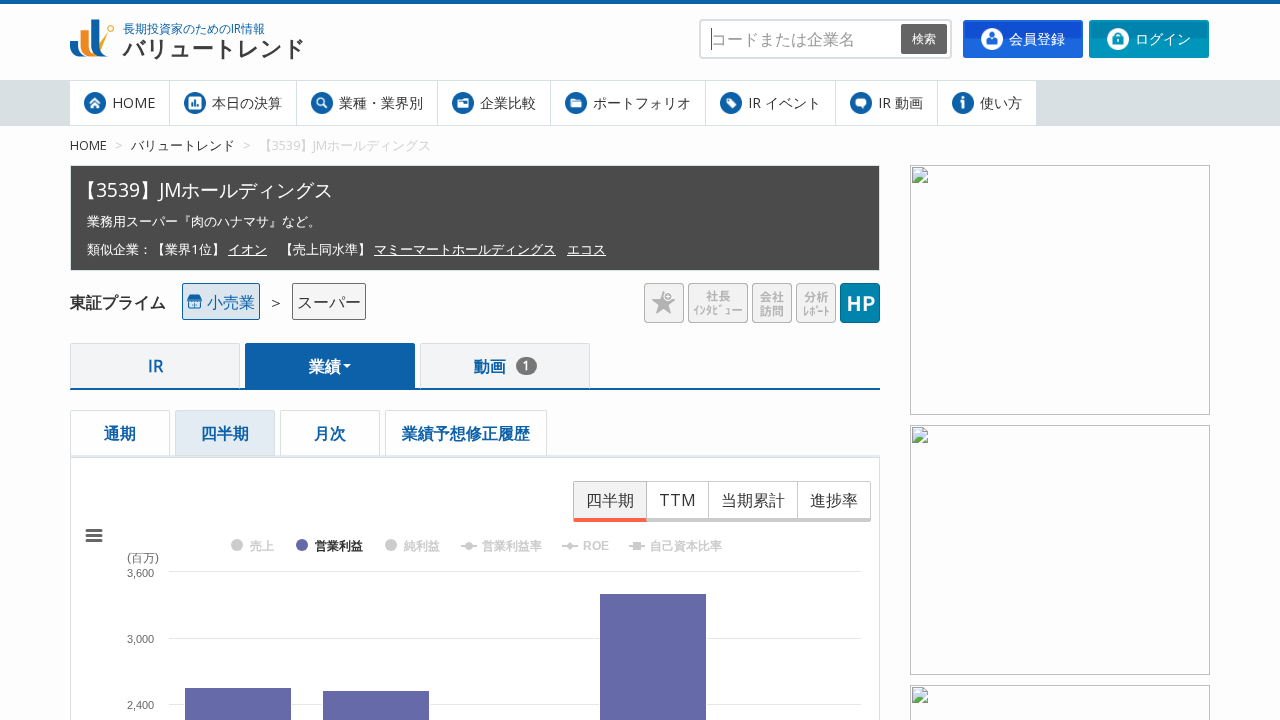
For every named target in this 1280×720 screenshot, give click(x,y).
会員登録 (1035, 38)
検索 (924, 38)
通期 (120, 433)
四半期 (225, 433)
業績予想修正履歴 (466, 433)
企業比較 (506, 102)
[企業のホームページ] (860, 295)
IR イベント (782, 102)
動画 (502, 366)
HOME (131, 102)
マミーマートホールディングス (465, 249)
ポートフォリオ (640, 102)
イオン (247, 249)
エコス (586, 249)
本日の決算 (245, 102)
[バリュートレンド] (92, 16)
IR (155, 366)
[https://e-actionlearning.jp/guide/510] (1060, 697)
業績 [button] (325, 366)
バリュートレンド (183, 145)
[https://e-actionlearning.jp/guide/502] (1060, 437)
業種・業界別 (379, 102)
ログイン (1161, 38)
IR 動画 (898, 102)
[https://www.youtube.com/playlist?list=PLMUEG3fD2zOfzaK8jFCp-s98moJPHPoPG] (1060, 177)
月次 (330, 433)
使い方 (999, 102)
